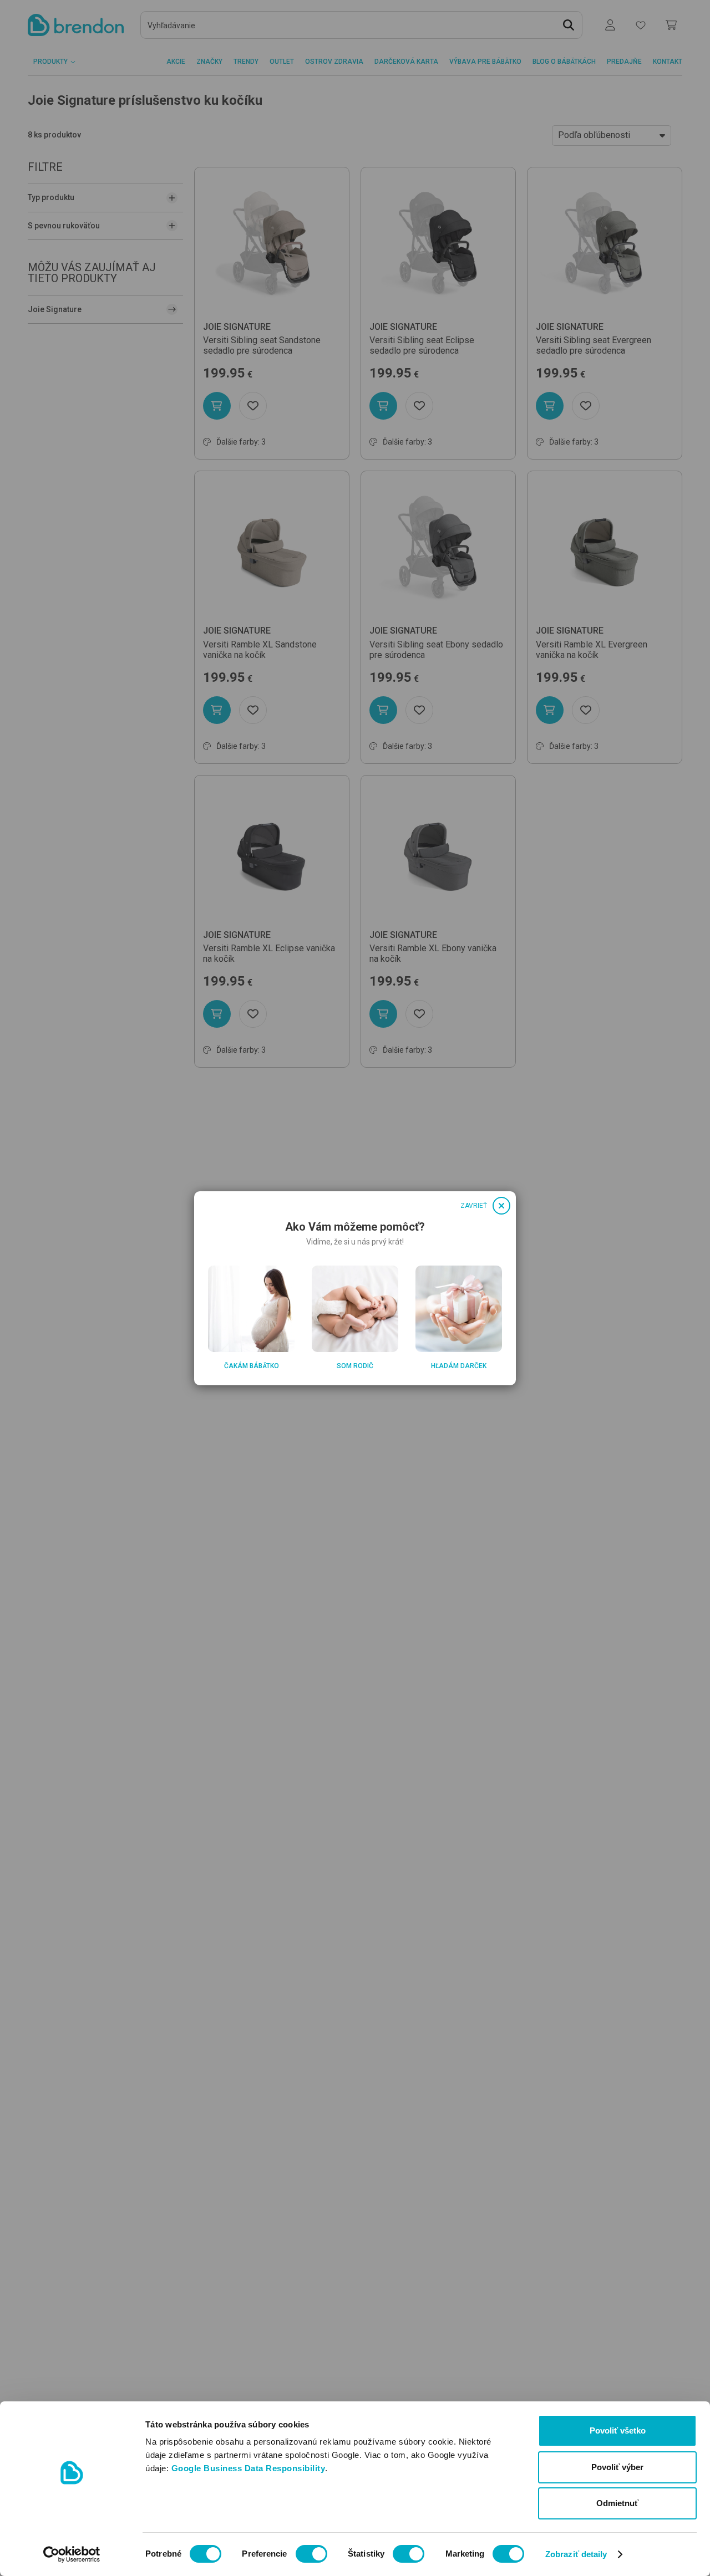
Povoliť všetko (618, 2430)
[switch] (311, 2554)
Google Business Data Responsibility (248, 2468)
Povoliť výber (617, 2467)
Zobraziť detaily (576, 2554)
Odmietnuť (617, 2503)
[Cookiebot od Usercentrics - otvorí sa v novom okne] (72, 2554)
